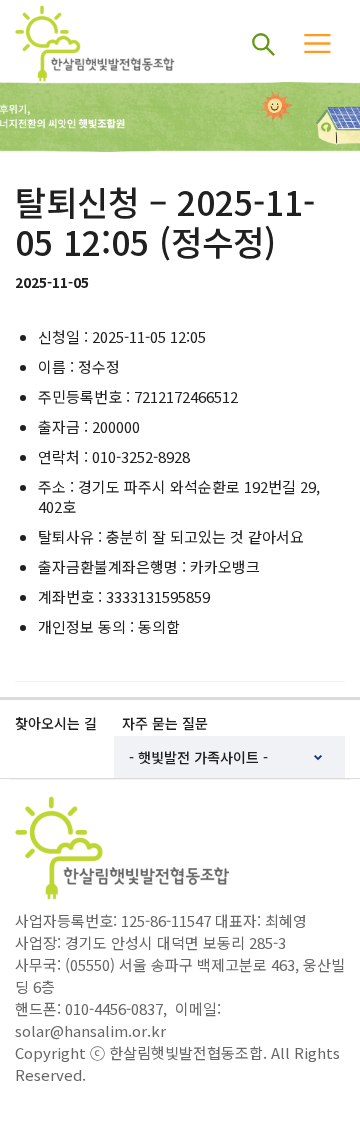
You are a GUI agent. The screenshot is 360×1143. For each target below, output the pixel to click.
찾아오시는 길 (56, 723)
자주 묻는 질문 (165, 723)
